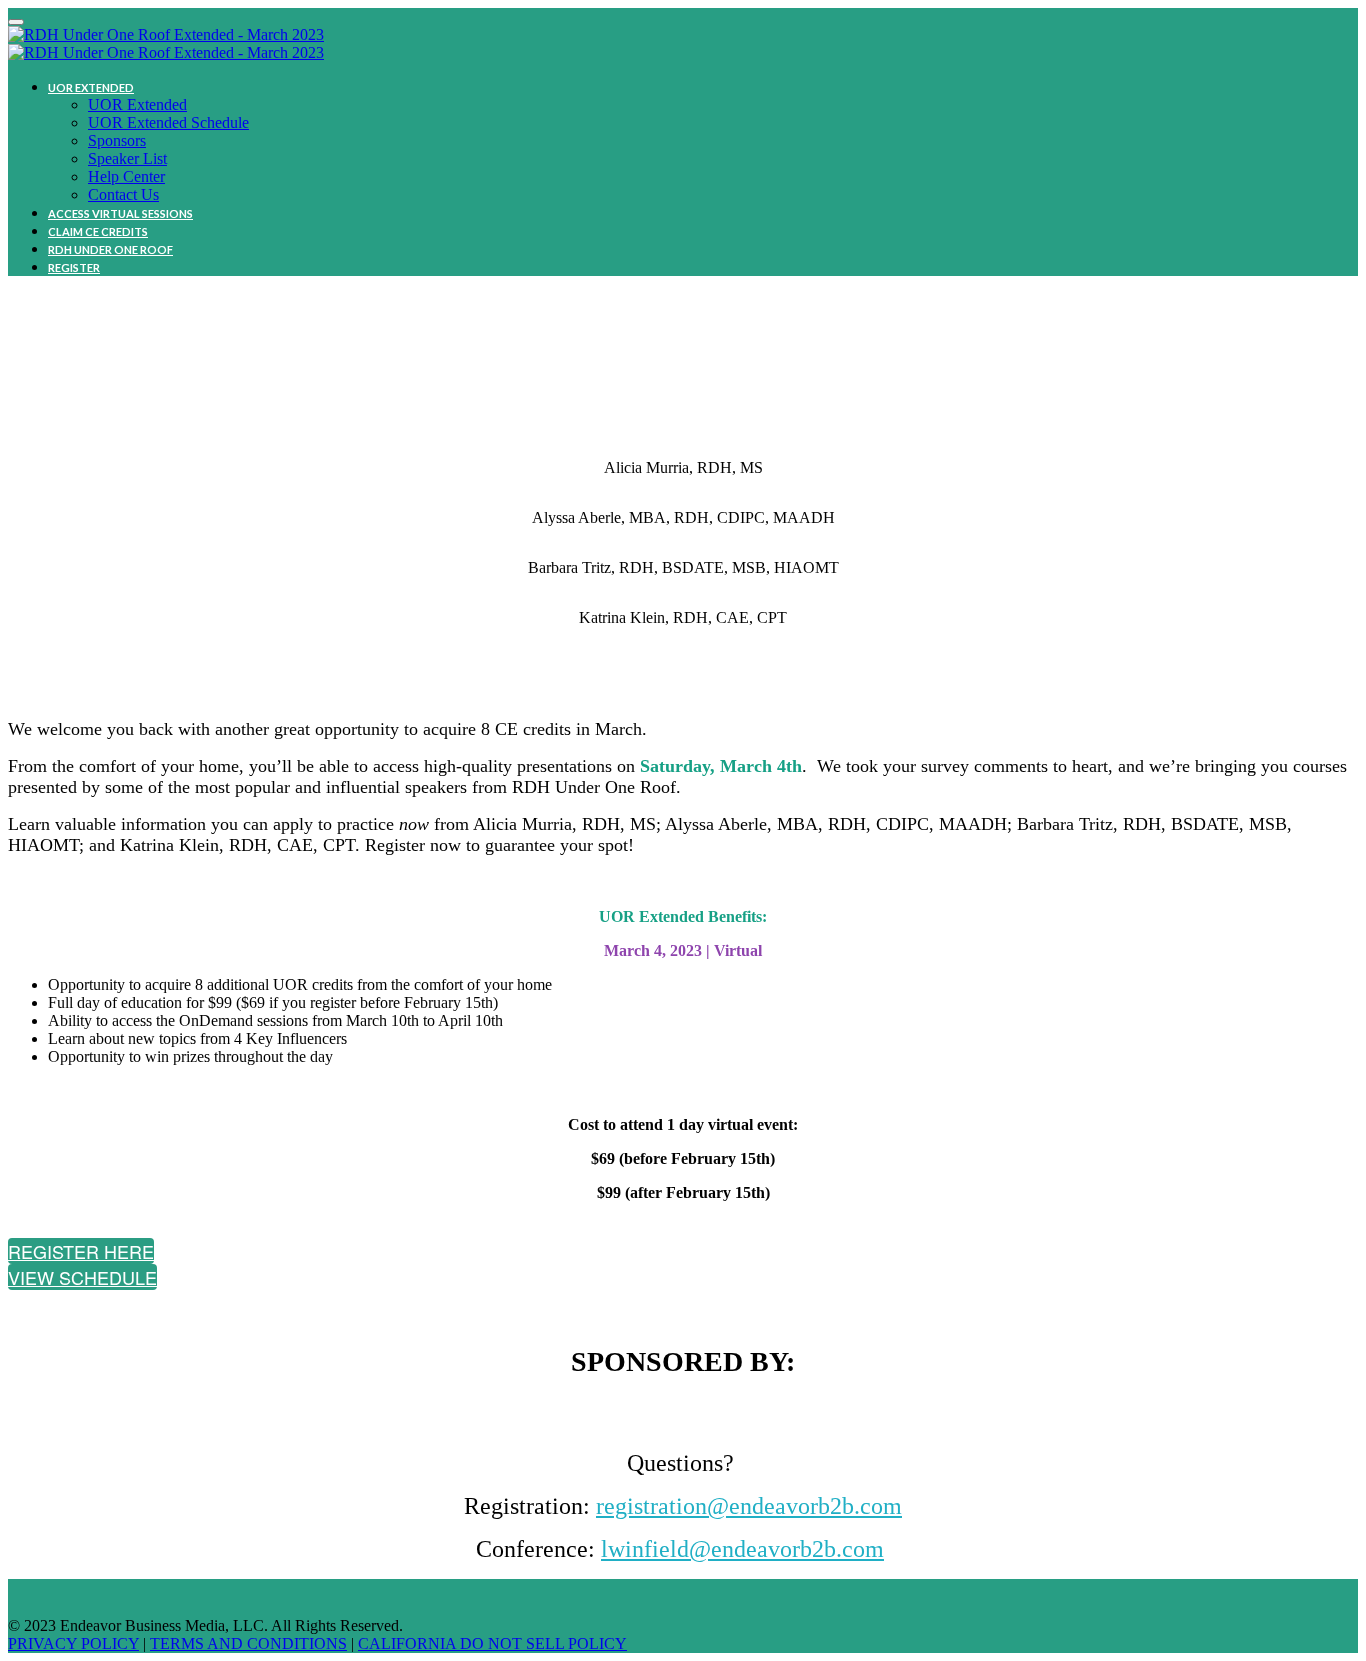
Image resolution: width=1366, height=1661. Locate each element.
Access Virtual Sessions (120, 213)
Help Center (126, 176)
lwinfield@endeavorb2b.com (742, 1549)
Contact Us (123, 194)
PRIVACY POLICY (73, 1643)
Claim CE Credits (98, 231)
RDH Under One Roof (110, 249)
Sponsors (117, 140)
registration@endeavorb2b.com (749, 1506)
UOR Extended (91, 87)
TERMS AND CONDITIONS (248, 1643)
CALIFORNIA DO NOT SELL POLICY (492, 1643)
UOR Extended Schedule (168, 122)
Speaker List (127, 158)
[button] (81, 1251)
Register (74, 267)
